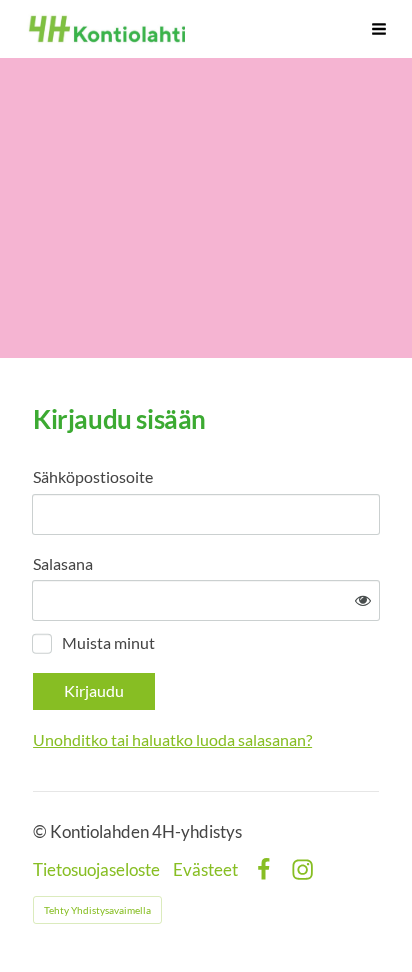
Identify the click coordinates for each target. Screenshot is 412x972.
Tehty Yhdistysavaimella (97, 910)
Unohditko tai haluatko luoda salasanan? (172, 739)
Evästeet (205, 870)
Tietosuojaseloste (96, 870)
